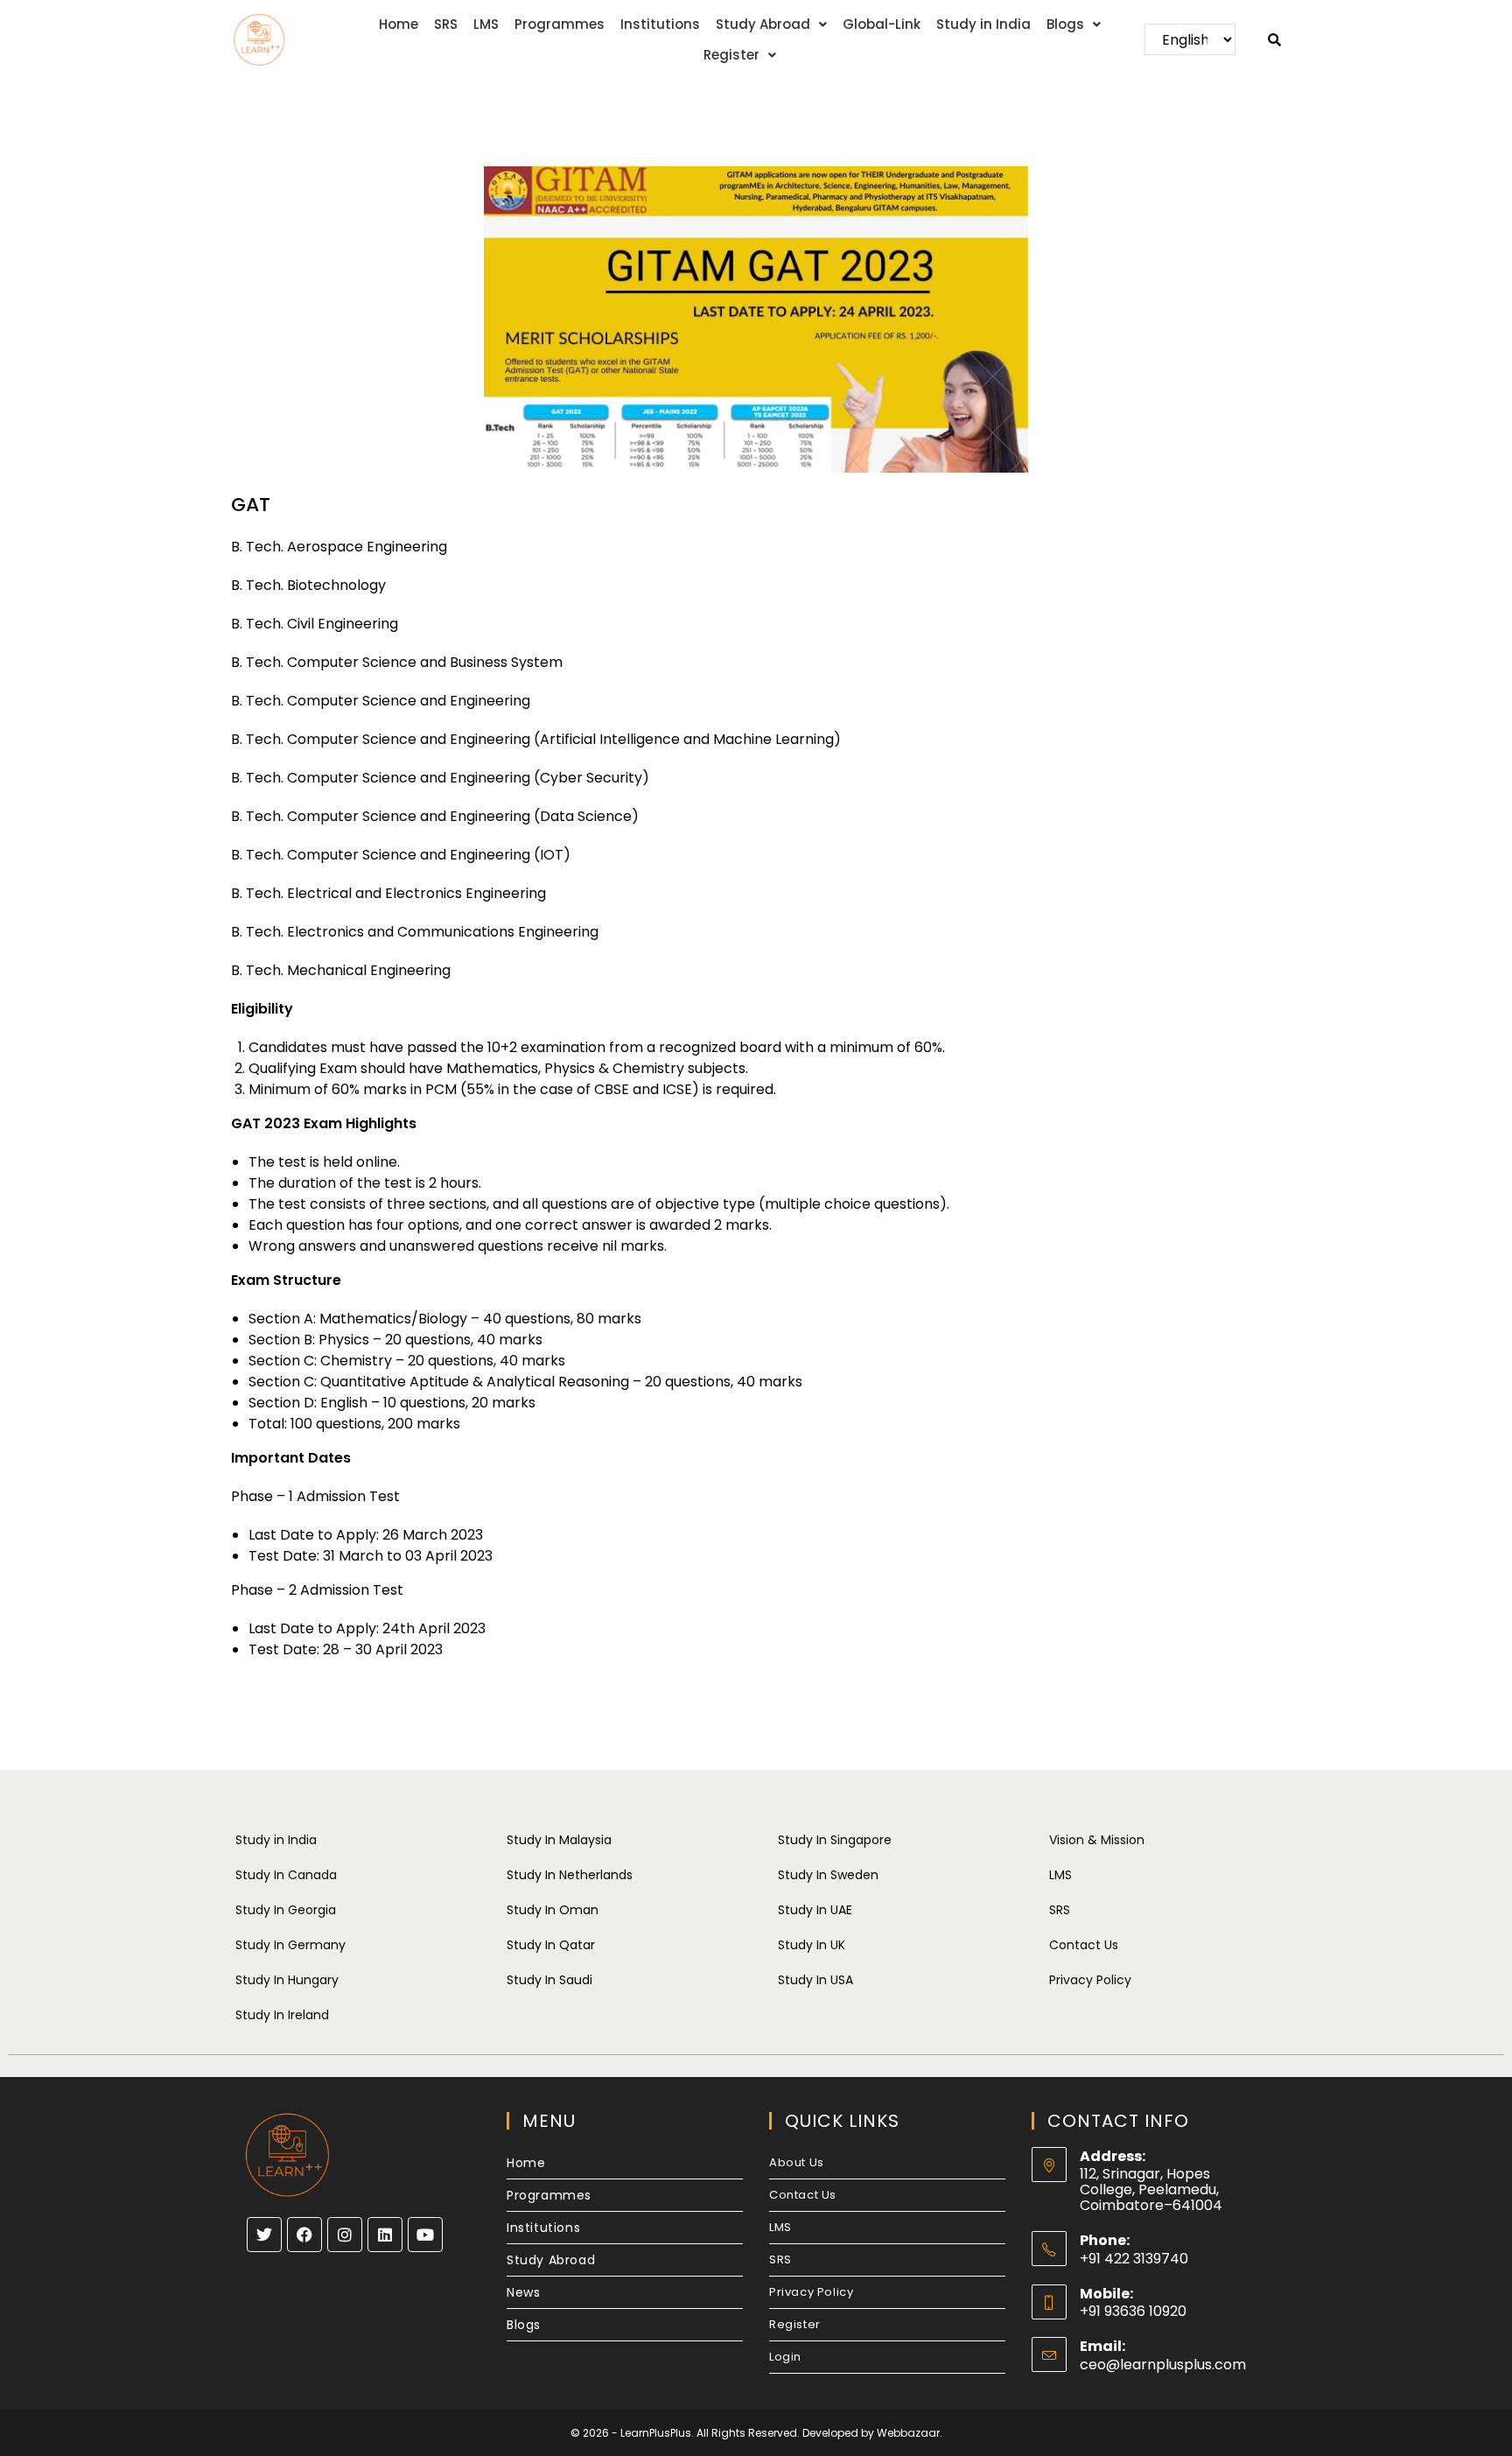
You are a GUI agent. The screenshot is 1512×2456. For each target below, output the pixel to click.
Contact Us (1084, 1945)
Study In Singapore (835, 1840)
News (523, 2292)
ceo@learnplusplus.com (1163, 2365)
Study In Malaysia (559, 1840)
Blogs (1065, 24)
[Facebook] (304, 2235)
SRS (446, 24)
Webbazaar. (910, 2433)
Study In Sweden (828, 1875)
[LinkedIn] (385, 2235)
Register (731, 55)
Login (785, 2357)
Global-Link (882, 24)
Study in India (983, 24)
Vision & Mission (1097, 1840)
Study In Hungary (287, 1980)
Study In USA (815, 1980)
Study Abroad (763, 24)
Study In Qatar (551, 1945)
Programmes (560, 24)
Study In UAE (815, 1910)
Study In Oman (553, 1910)
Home (399, 24)
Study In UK (812, 1945)
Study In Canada (286, 1875)
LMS (486, 24)
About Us (797, 2162)
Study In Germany (290, 1945)
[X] (264, 2235)
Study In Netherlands (570, 1875)
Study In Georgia (286, 1910)
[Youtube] (425, 2235)
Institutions (660, 24)
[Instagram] (345, 2235)
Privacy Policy (1090, 1980)
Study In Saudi (549, 1980)
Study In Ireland (282, 2015)
